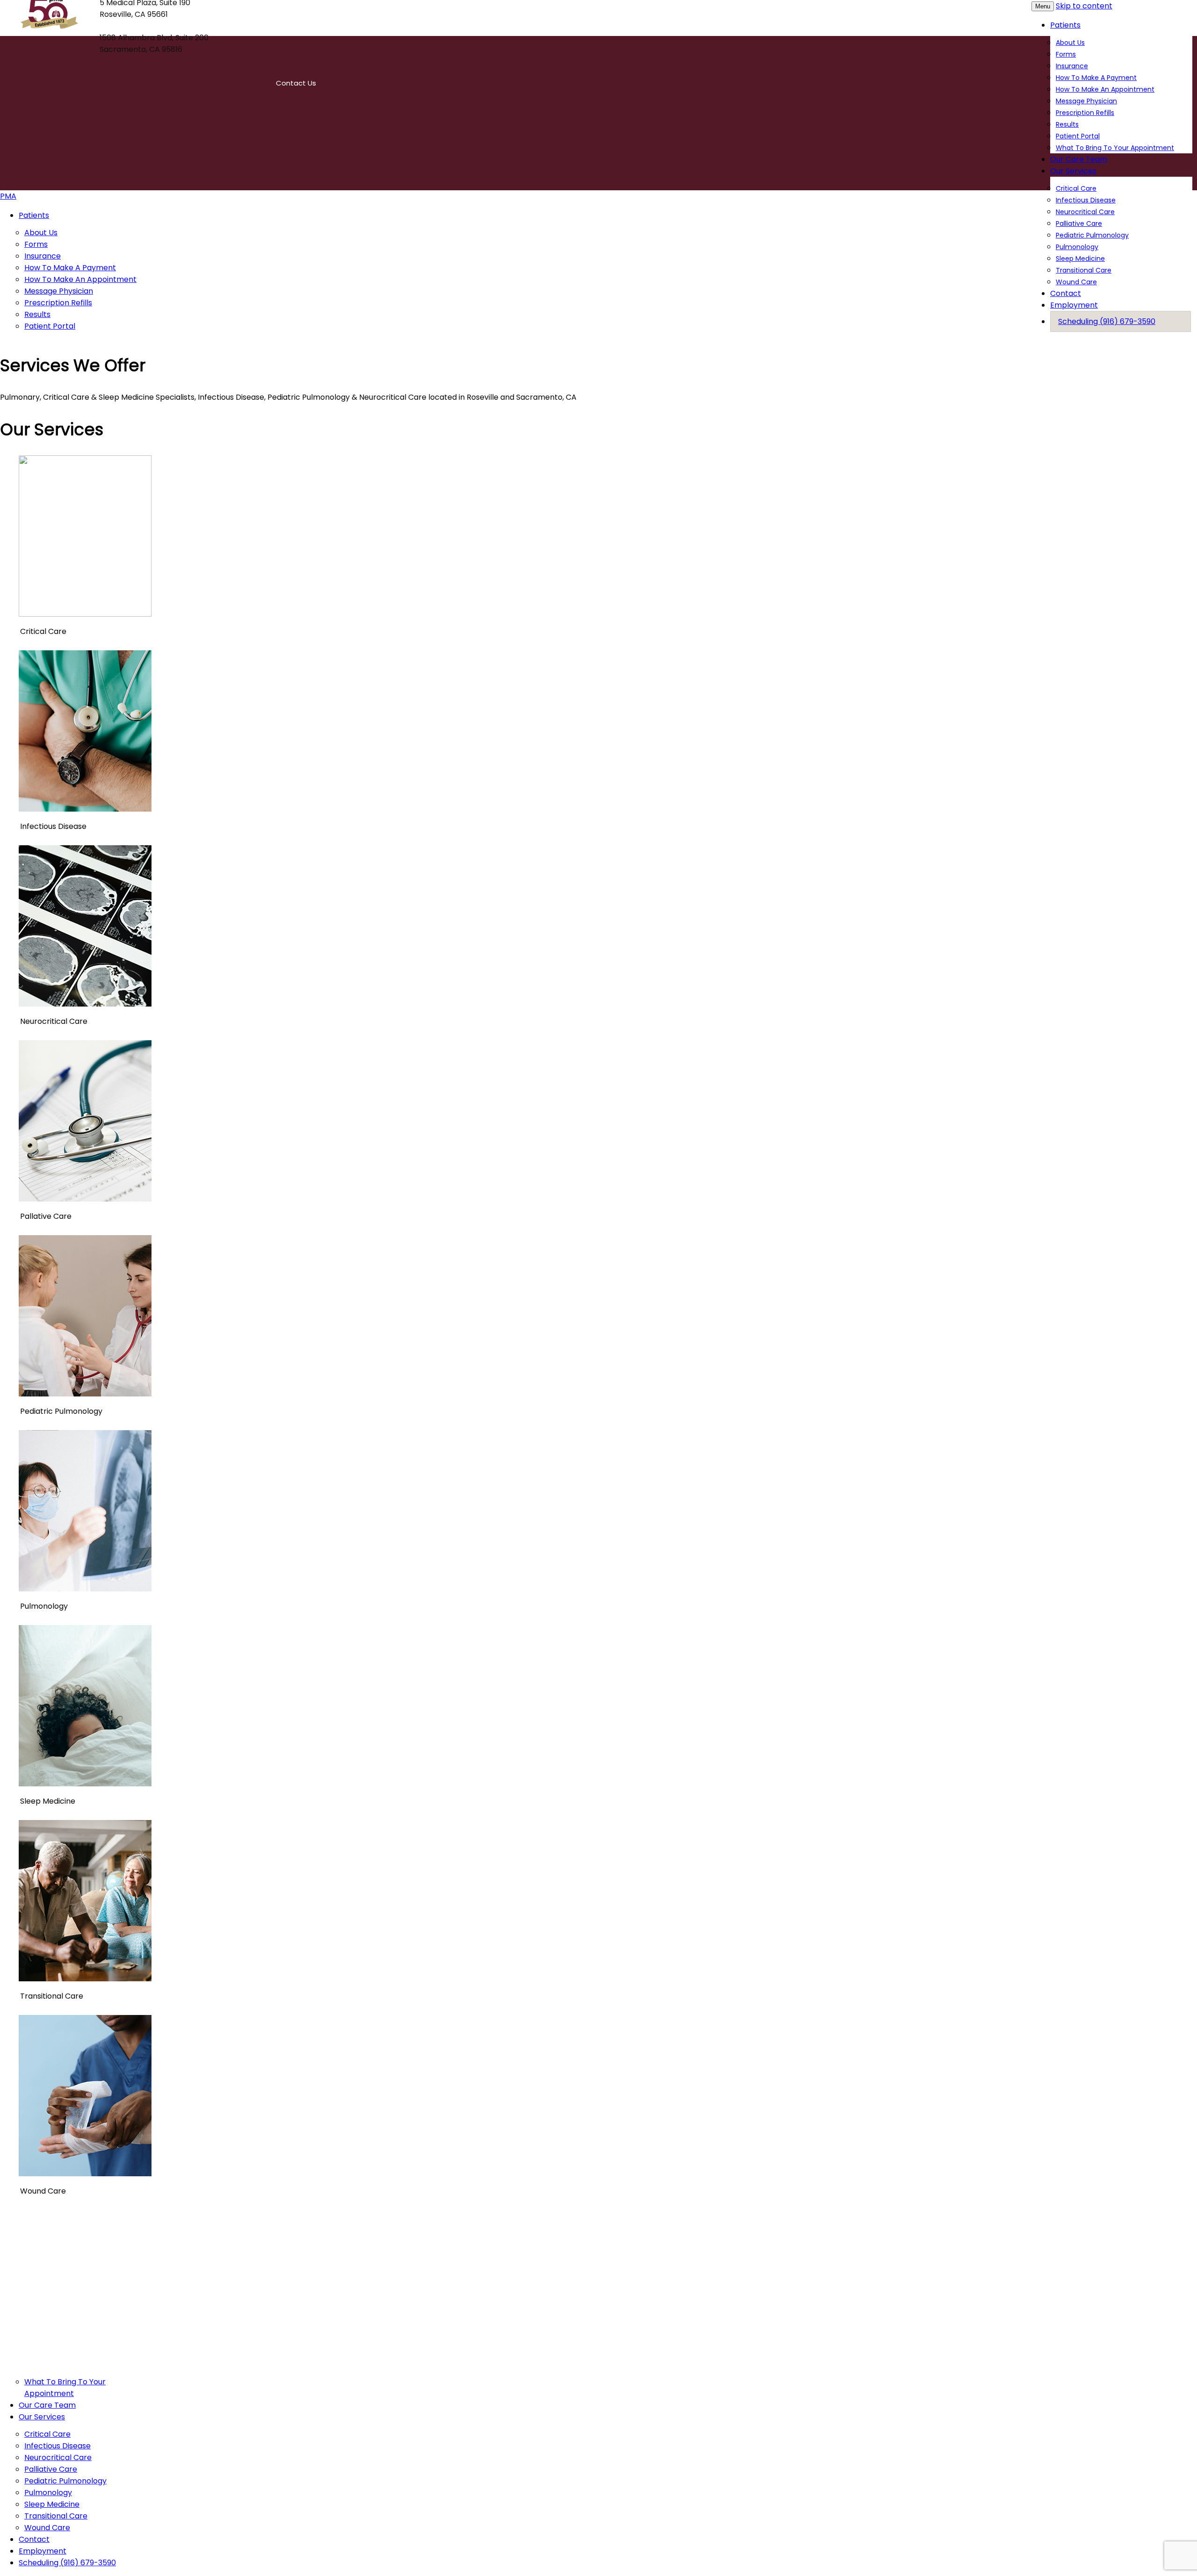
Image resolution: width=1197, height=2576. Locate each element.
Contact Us (296, 83)
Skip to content (1084, 6)
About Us (1070, 43)
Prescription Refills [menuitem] (58, 303)
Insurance (1072, 66)
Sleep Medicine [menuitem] (52, 2504)
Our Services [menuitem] (42, 2417)
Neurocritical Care (1085, 212)
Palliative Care (1079, 223)
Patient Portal (1078, 136)
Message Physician (1086, 101)
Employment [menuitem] (43, 2551)
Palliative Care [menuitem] (51, 2469)
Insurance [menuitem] (43, 256)
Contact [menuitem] (34, 2539)
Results (1067, 124)
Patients (1065, 25)
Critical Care (1076, 188)
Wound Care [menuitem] (47, 2528)
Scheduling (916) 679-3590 (1107, 321)
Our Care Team (1079, 159)
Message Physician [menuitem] (59, 291)
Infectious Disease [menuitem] (58, 2446)
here (855, 2251)
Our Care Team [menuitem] (47, 2405)
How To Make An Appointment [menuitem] (80, 279)
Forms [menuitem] (36, 244)
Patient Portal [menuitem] (50, 326)
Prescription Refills (1085, 113)
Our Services (1073, 171)
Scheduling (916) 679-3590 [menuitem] (67, 2563)
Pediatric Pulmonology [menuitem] (65, 2481)
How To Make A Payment (1096, 78)
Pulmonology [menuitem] (48, 2493)
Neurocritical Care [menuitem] (58, 2457)
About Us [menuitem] (41, 233)
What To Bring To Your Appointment (1115, 148)
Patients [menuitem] (34, 215)
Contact (1066, 293)
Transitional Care (1084, 270)
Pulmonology (1077, 247)
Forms (1066, 54)
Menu (1043, 6)
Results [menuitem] (37, 314)
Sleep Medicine (1080, 259)
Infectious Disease (1086, 200)
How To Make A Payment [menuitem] (70, 268)
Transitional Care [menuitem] (56, 2516)
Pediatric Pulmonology (1092, 235)
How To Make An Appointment (1105, 89)
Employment (1074, 305)
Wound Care (1076, 282)
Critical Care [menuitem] (47, 2434)
